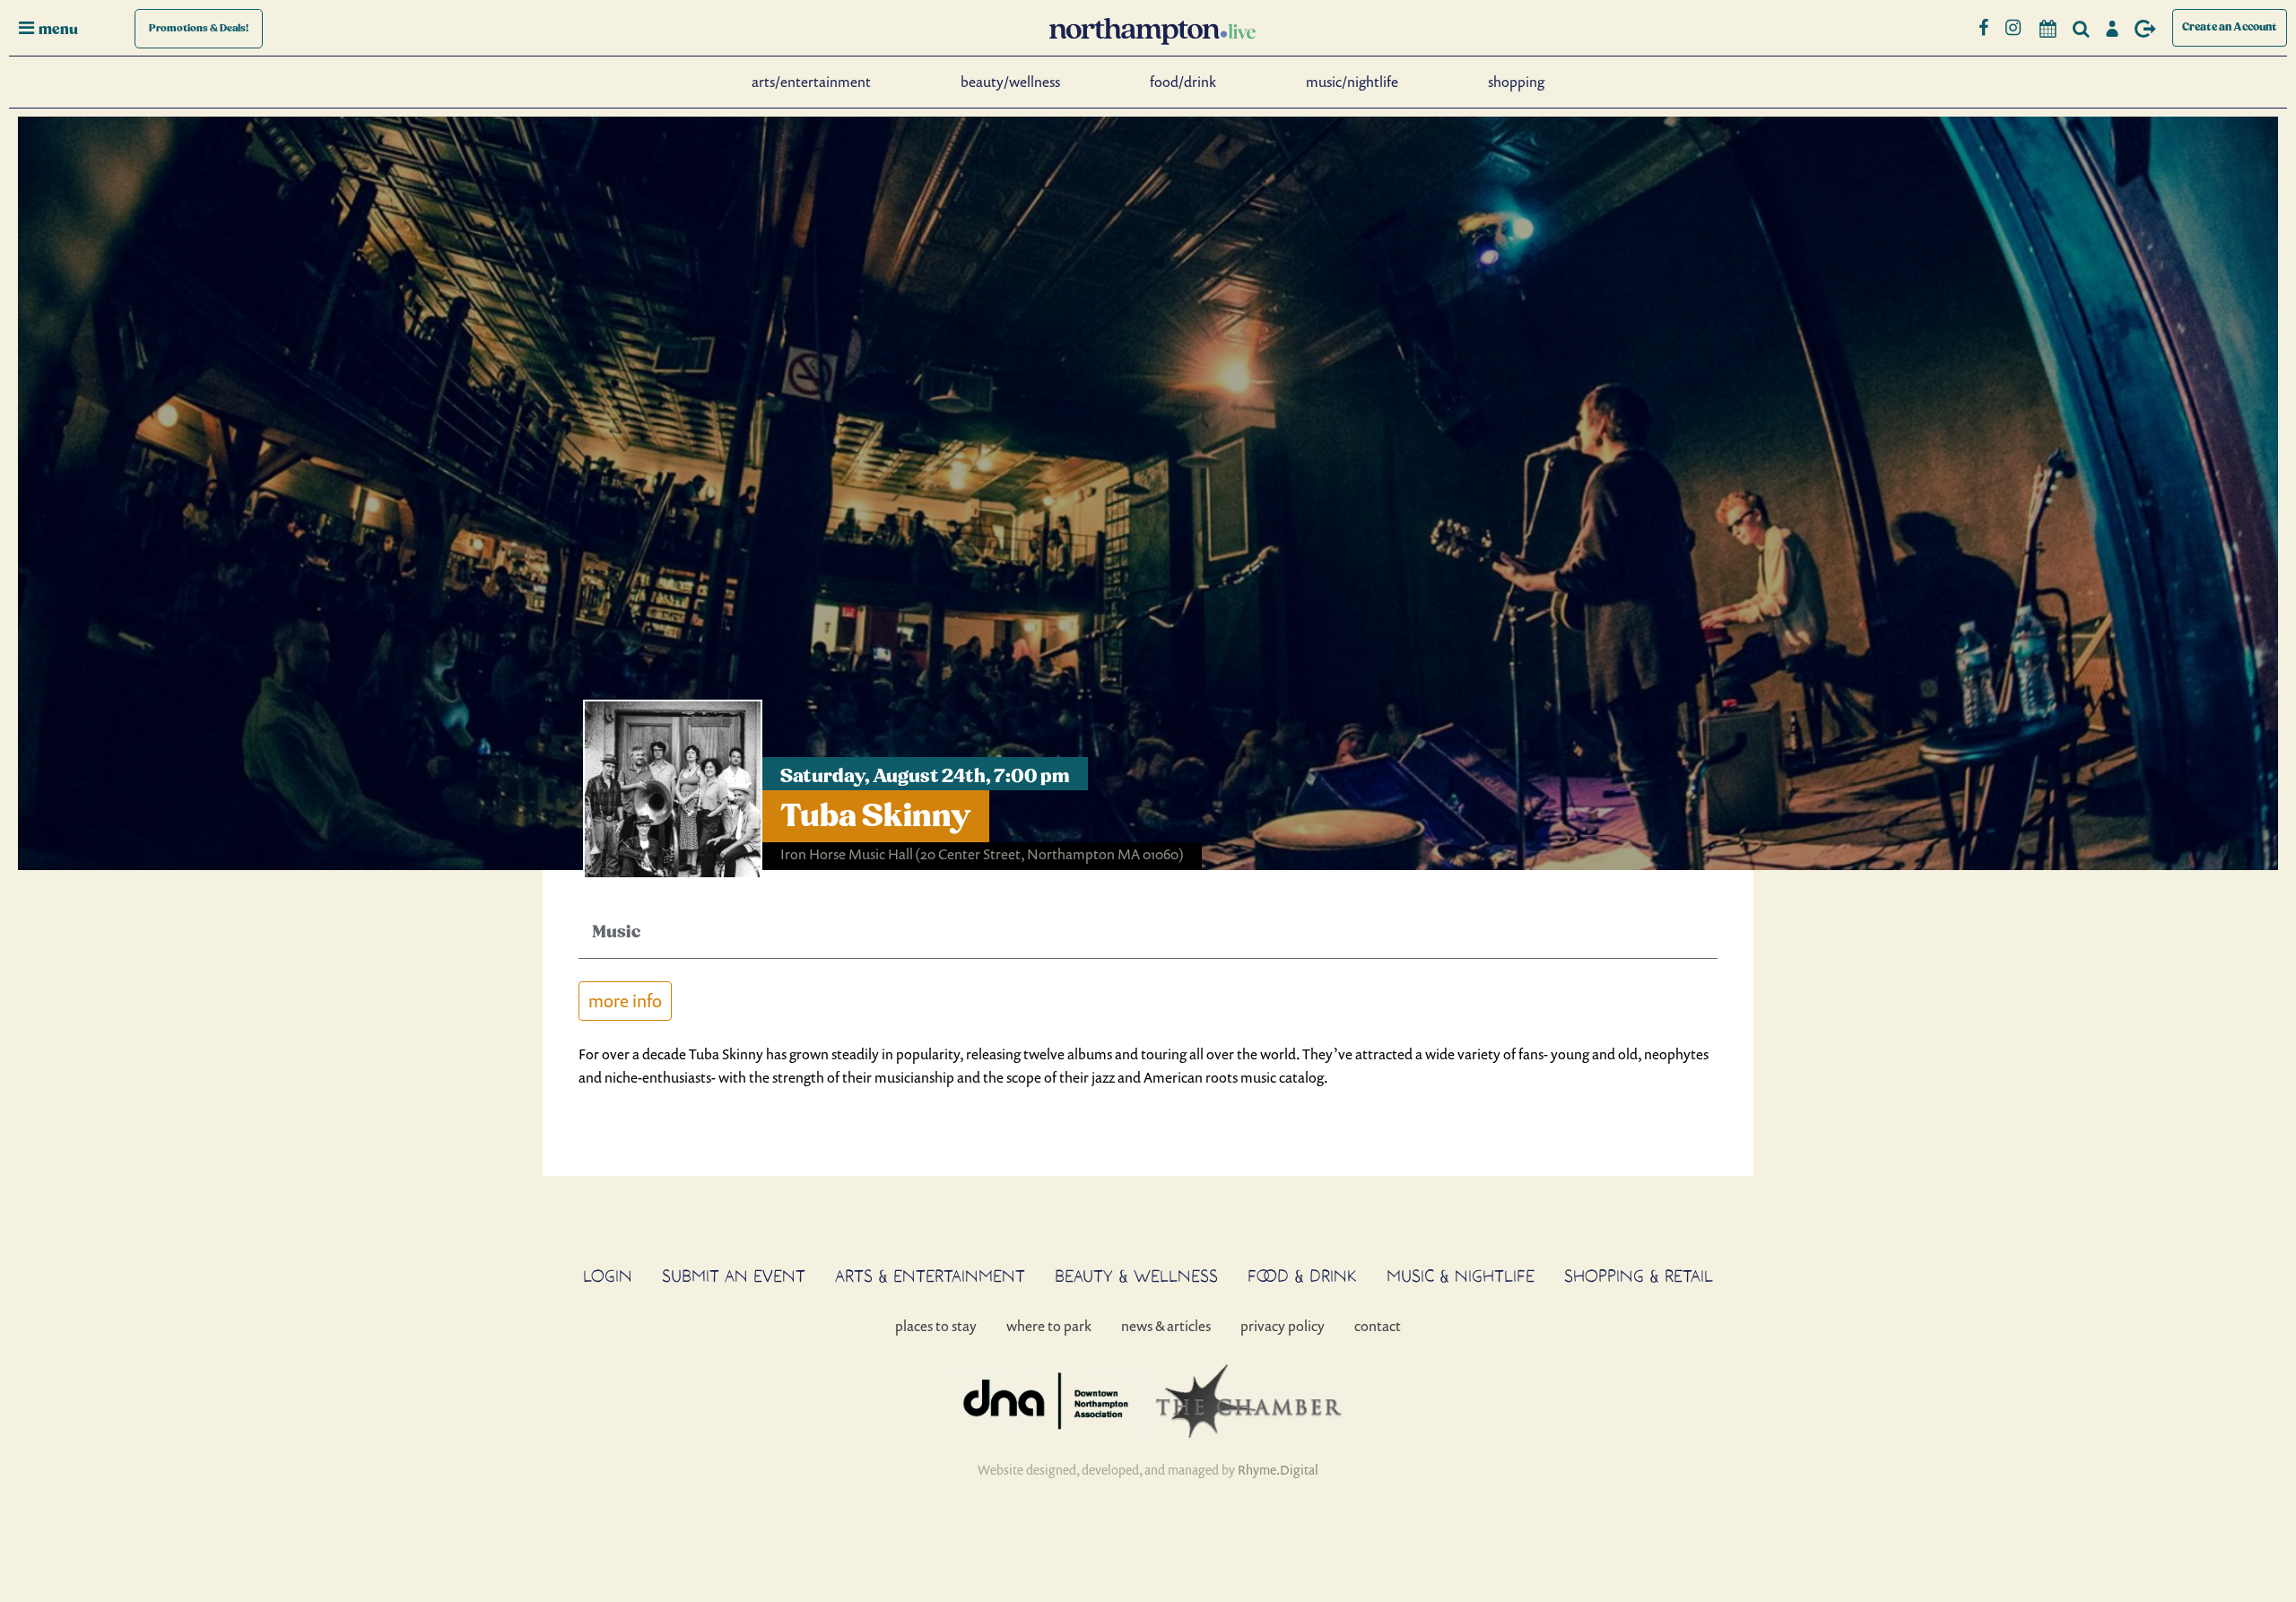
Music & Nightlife (1461, 1276)
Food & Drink (1302, 1276)
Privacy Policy (1283, 1326)
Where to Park (1049, 1326)
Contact (1378, 1326)
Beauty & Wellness (1136, 1276)
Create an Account (2230, 27)
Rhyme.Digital (1278, 1470)
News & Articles (1166, 1326)
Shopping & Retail (1639, 1276)
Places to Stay (936, 1326)
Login (608, 1276)
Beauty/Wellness (1010, 82)
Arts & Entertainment (930, 1276)
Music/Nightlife (1352, 82)
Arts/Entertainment (811, 82)
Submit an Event (734, 1276)
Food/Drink (1183, 82)
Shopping (1516, 82)
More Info (625, 1001)
